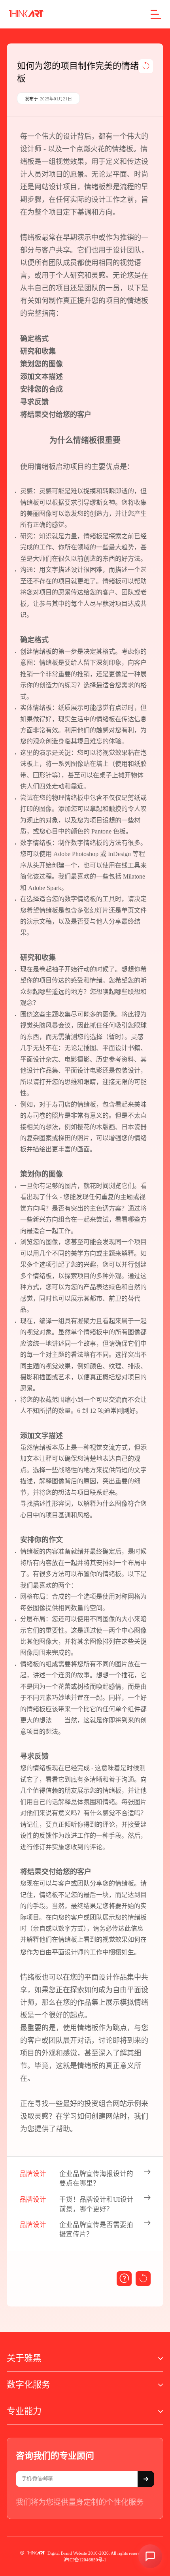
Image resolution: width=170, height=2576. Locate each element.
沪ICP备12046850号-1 (85, 2560)
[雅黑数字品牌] (26, 14)
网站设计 (49, 187)
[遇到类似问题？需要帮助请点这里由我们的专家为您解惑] (124, 2279)
